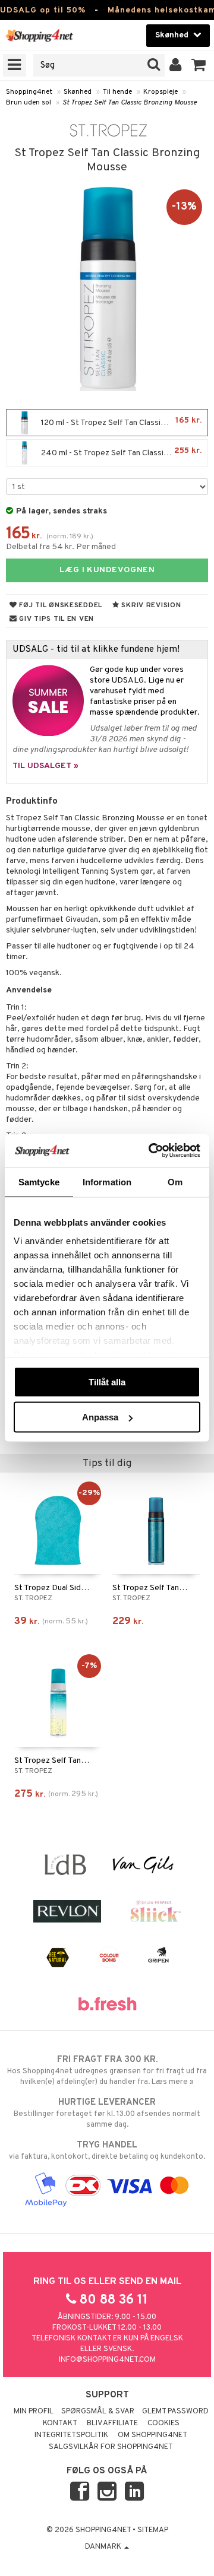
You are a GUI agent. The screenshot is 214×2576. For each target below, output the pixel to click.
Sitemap (153, 2530)
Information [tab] (107, 1181)
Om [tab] (175, 1181)
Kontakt (60, 2423)
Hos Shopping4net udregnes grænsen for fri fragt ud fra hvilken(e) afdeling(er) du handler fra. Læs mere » (107, 2071)
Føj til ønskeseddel (60, 605)
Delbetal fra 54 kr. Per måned (61, 547)
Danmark (104, 2547)
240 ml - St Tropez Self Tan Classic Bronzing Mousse (123, 452)
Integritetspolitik (71, 2435)
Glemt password (175, 2412)
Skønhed (78, 92)
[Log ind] (176, 65)
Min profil (34, 2412)
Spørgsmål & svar (98, 2412)
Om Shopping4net (152, 2435)
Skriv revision (150, 605)
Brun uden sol (29, 103)
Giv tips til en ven (56, 619)
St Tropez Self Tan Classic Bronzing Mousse (130, 103)
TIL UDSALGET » (45, 766)
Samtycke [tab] (39, 1181)
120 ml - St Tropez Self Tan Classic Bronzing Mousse (123, 422)
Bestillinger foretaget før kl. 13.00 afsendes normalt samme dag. (107, 2113)
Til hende (117, 92)
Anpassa (100, 1417)
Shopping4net (29, 92)
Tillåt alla (107, 1381)
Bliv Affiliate (112, 2423)
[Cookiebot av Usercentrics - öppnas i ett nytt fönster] (151, 1151)
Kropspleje (160, 92)
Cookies (163, 2423)
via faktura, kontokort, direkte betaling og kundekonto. (107, 2151)
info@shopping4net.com (107, 2360)
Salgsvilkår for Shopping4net (111, 2447)
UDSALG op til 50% (43, 10)
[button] (199, 65)
